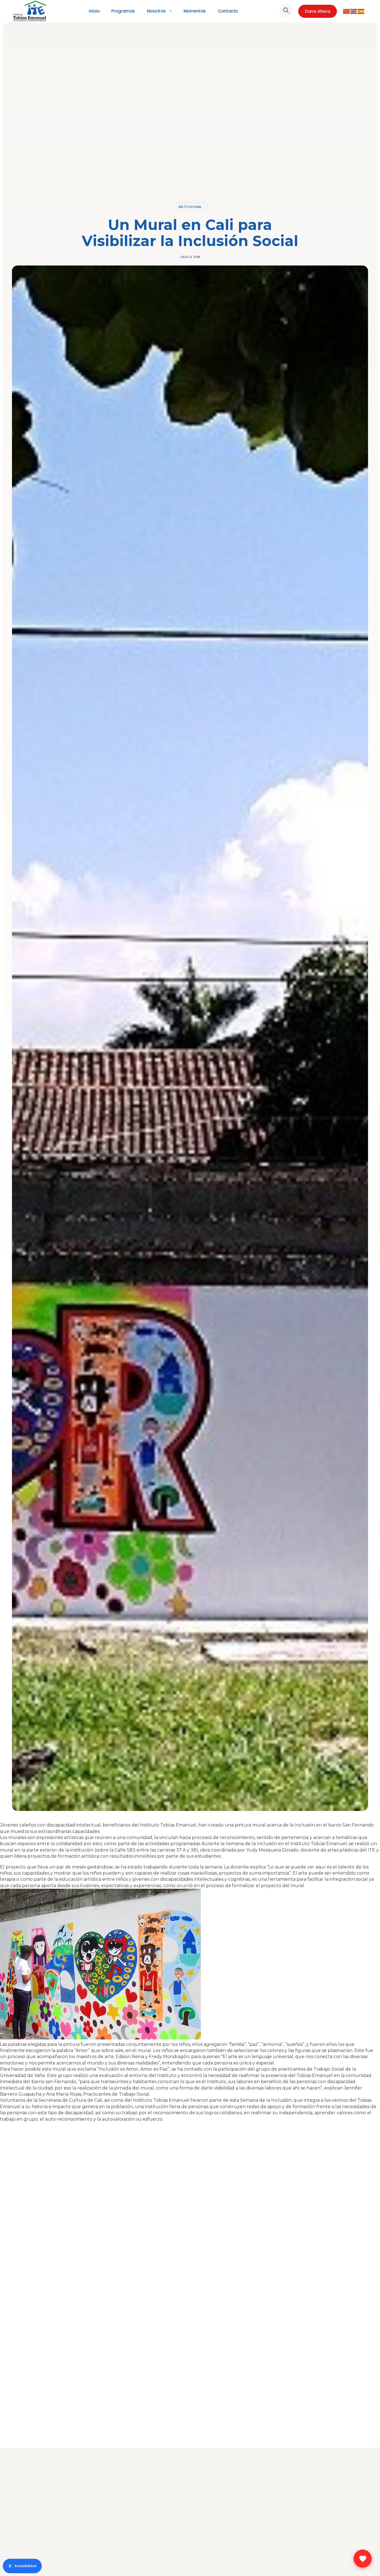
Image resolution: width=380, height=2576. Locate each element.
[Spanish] (361, 11)
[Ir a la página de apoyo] (363, 2559)
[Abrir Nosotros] (171, 11)
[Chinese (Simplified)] (347, 11)
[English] (354, 11)
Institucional (190, 207)
